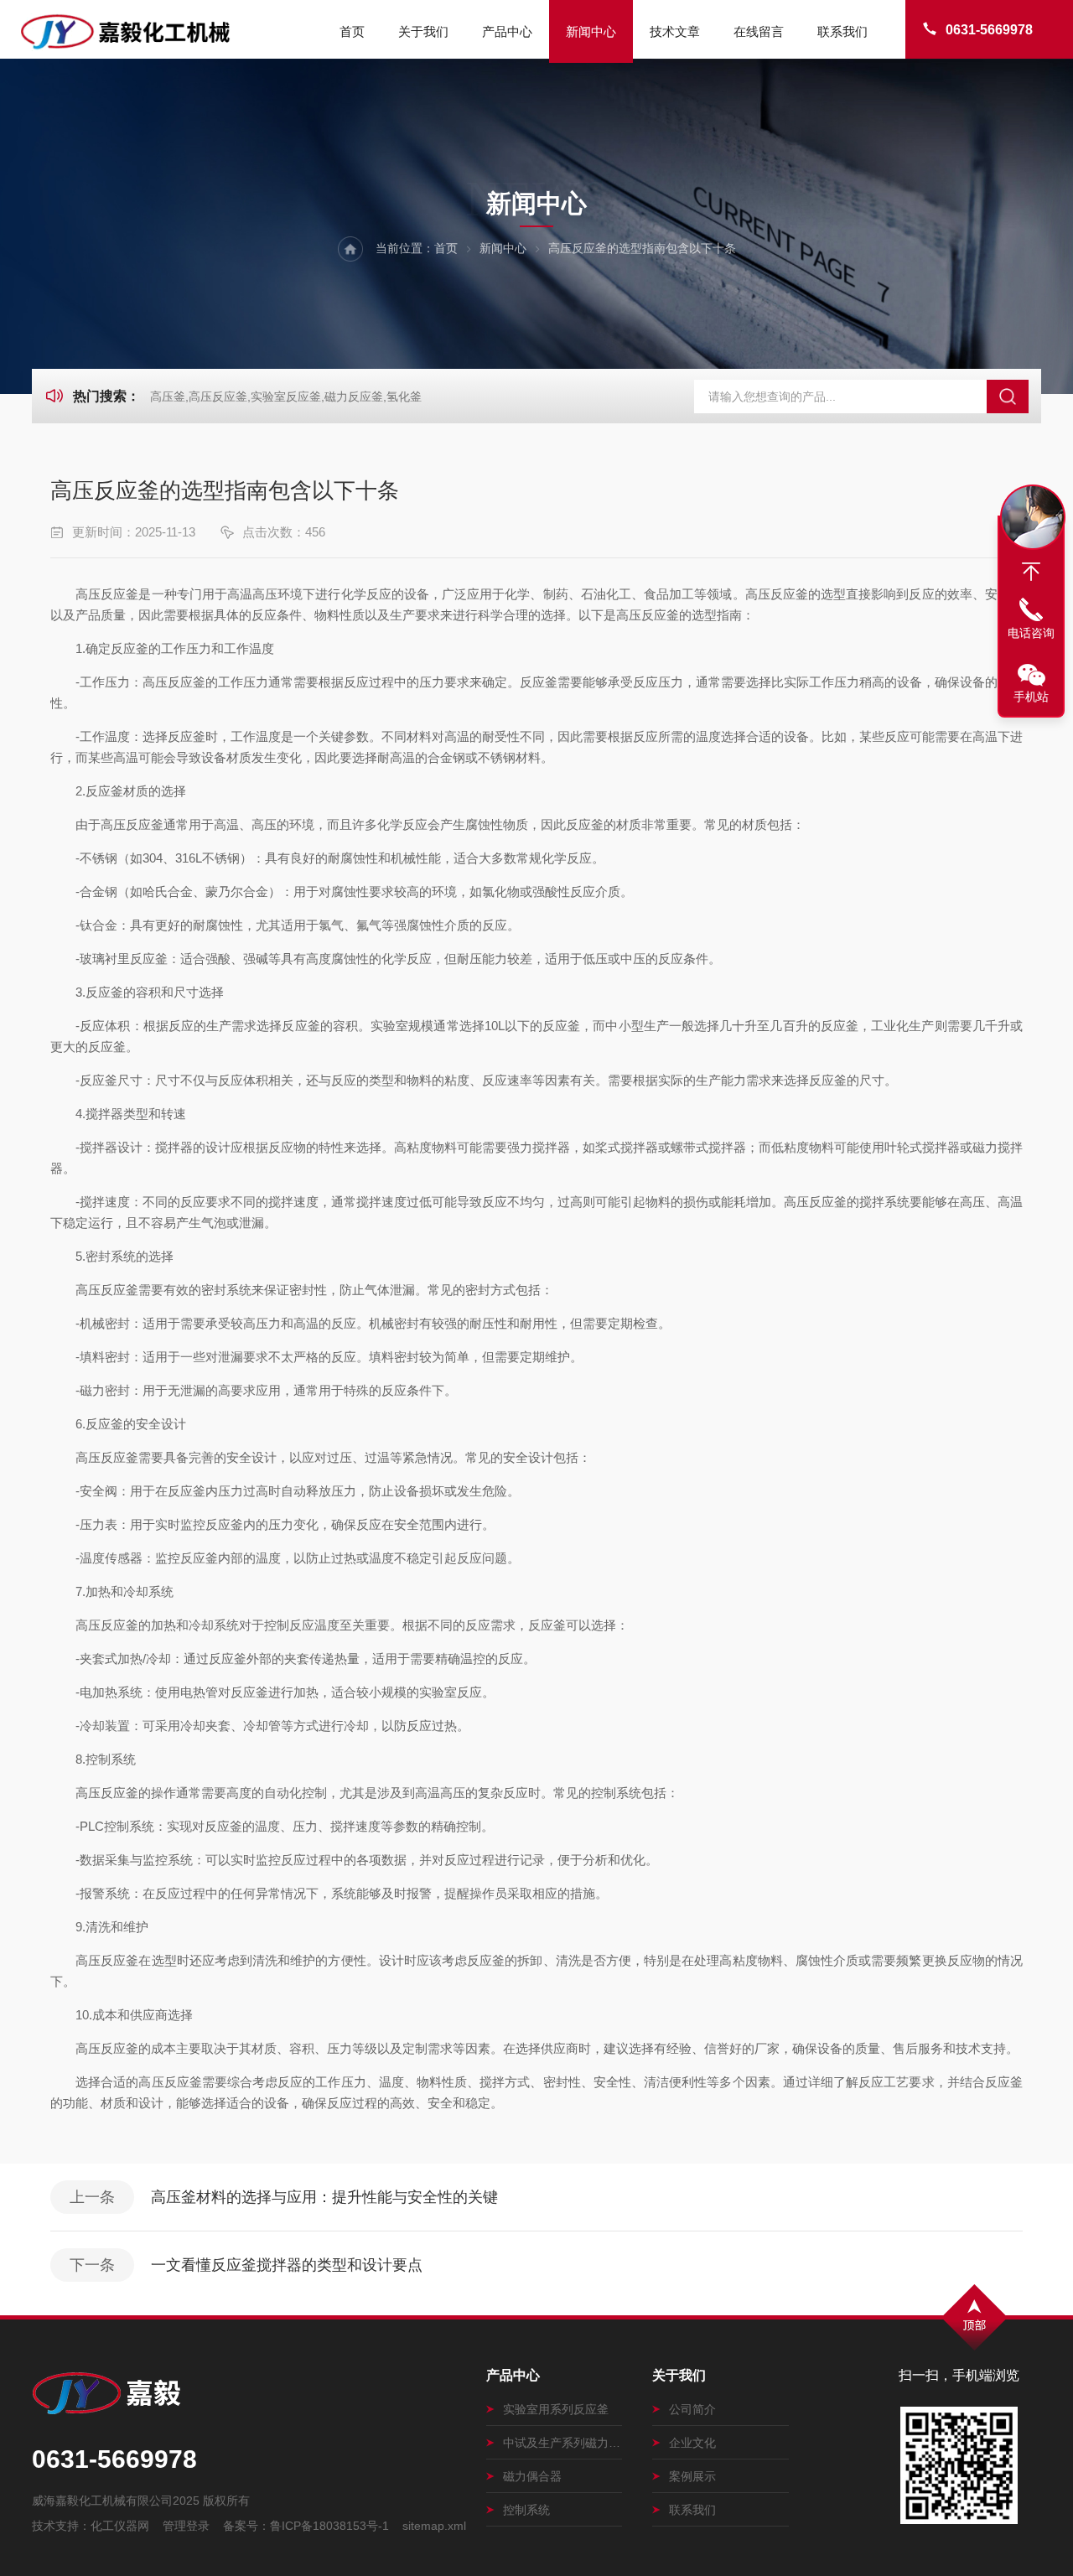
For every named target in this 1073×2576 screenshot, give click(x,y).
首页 (352, 31)
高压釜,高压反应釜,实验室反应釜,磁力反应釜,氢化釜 (286, 397)
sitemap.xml (434, 2526)
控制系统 (526, 2510)
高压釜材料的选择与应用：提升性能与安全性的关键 (324, 2197)
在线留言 (759, 31)
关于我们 (423, 31)
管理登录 (186, 2526)
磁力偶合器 (532, 2476)
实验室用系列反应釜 (556, 2409)
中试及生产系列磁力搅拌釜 (562, 2443)
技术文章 (675, 31)
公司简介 (692, 2409)
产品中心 (507, 31)
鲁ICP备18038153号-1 (329, 2526)
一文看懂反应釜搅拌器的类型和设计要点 (287, 2265)
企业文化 (692, 2443)
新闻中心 (591, 31)
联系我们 (842, 31)
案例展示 (692, 2476)
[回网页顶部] (1031, 572)
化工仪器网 (120, 2526)
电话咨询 (1031, 633)
